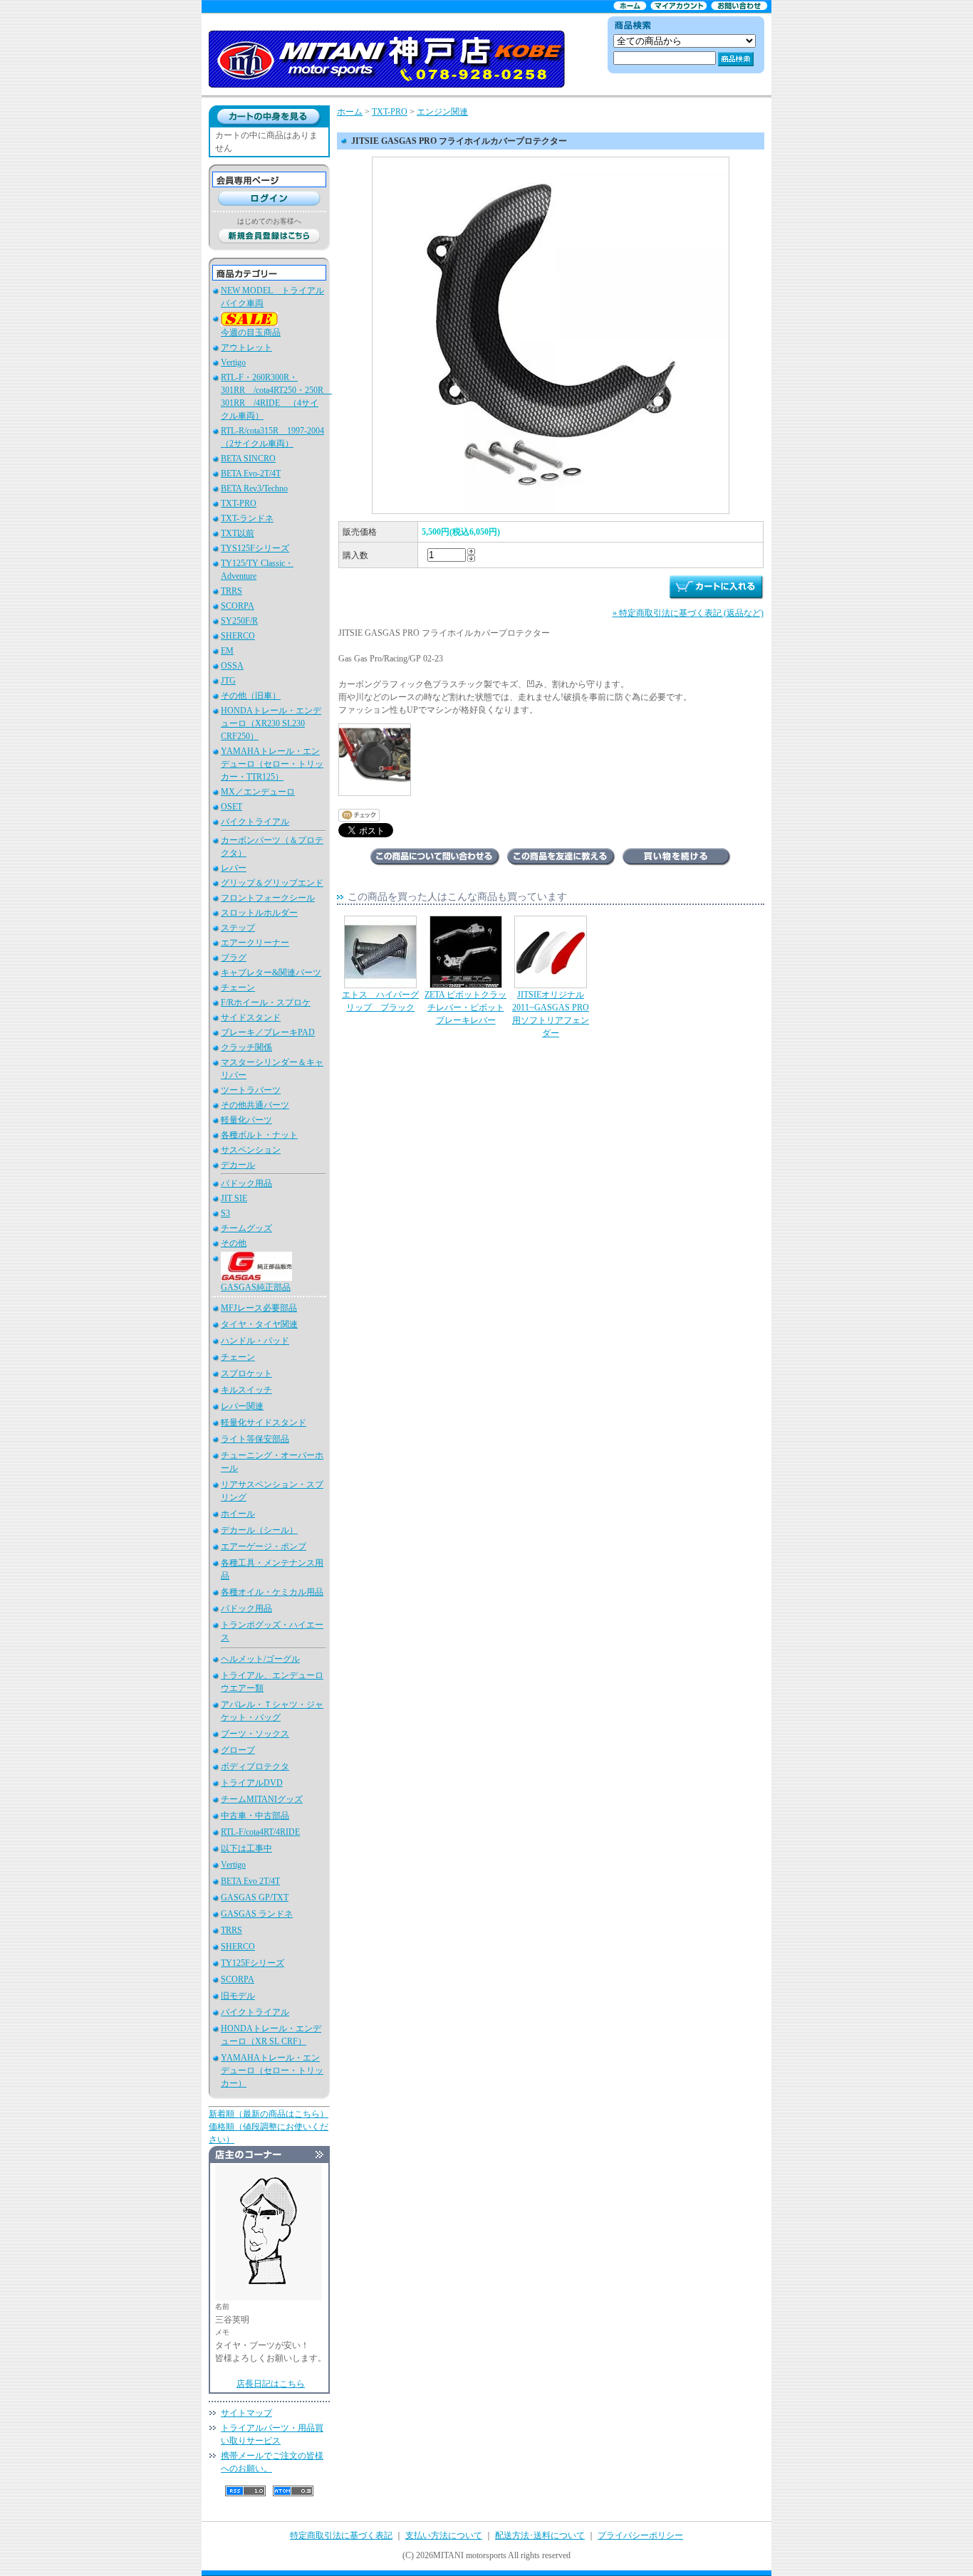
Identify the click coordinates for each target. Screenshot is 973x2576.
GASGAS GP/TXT (255, 1897)
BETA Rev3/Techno (254, 488)
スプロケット (246, 1373)
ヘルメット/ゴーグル (260, 1659)
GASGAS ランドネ (257, 1914)
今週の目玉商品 (251, 333)
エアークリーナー (255, 943)
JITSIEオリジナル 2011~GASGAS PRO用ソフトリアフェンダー (551, 1014)
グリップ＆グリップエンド (272, 883)
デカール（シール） (259, 1530)
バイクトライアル (255, 822)
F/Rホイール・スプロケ (266, 1002)
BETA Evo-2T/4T (251, 473)
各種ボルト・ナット (259, 1135)
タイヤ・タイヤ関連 (259, 1324)
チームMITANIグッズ (262, 1799)
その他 (234, 1243)
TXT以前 (238, 533)
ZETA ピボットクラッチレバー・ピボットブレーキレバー (465, 1007)
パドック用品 (246, 1183)
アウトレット (246, 347)
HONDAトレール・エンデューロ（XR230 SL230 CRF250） (271, 723)
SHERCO (238, 636)
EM (227, 651)
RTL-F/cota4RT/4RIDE (260, 1832)
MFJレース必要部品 (259, 1308)
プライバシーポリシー (640, 2535)
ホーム (350, 112)
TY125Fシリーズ (253, 1963)
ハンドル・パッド (255, 1341)
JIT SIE (234, 1198)
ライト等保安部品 (255, 1439)
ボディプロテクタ (255, 1766)
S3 (225, 1213)
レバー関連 (242, 1406)
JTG (228, 681)
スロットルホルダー (259, 913)
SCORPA (238, 606)
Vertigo (233, 362)
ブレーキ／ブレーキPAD (268, 1032)
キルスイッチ (246, 1390)
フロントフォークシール (268, 898)
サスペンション (251, 1150)
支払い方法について (444, 2535)
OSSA (232, 666)
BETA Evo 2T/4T (250, 1881)
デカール (238, 1165)
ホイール (238, 1514)
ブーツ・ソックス (255, 1734)
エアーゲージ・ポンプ (264, 1546)
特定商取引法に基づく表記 (341, 2535)
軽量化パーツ (246, 1120)
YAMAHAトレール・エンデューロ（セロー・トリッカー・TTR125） (272, 764)
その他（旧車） (251, 696)
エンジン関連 (442, 112)
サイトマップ (246, 2413)
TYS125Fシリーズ (255, 548)
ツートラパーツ (251, 1090)
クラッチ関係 (246, 1047)
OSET (231, 807)
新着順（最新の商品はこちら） (269, 2114)
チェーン (238, 988)
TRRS (231, 591)
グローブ (238, 1750)
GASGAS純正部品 (256, 1287)
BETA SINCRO (248, 459)
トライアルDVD (252, 1783)
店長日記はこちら (271, 2384)
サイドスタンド (251, 1017)
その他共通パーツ (255, 1105)
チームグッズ (246, 1228)
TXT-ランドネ (247, 518)
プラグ (234, 958)
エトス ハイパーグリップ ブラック (380, 1001)
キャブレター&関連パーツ (271, 973)
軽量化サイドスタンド (264, 1423)
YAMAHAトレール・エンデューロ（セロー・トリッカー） (272, 2070)
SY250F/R (239, 621)
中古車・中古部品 (255, 1816)
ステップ (238, 928)
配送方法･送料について (540, 2535)
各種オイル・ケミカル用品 (272, 1592)
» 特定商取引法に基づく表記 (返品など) (688, 613)
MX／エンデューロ (258, 792)
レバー (234, 868)
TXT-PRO (239, 503)
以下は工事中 (246, 1848)
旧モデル (238, 1996)
